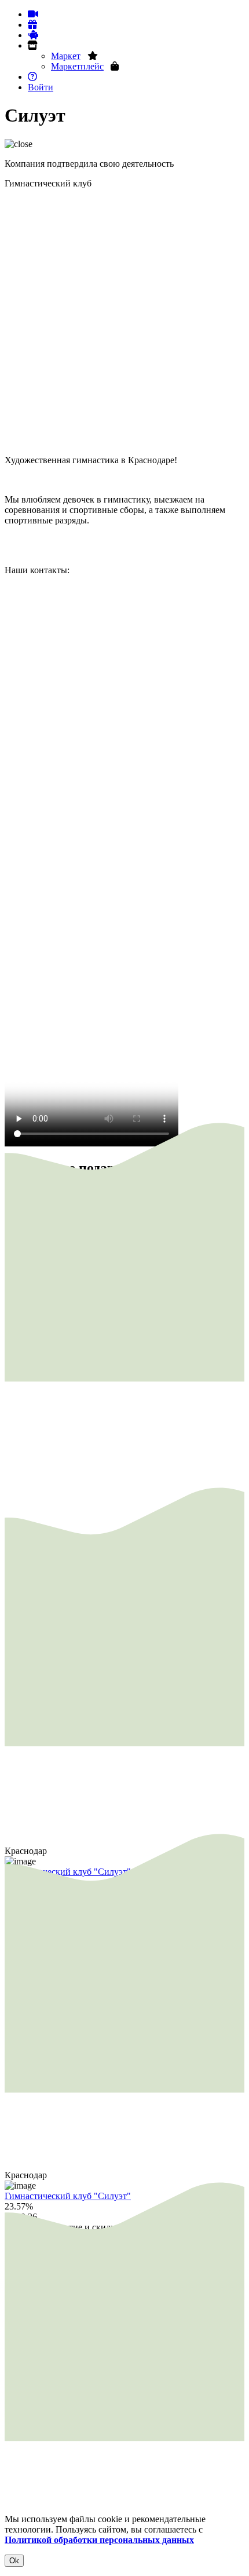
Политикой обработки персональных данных (99, 2540)
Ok (14, 2561)
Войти (41, 87)
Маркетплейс (77, 66)
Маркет (66, 56)
